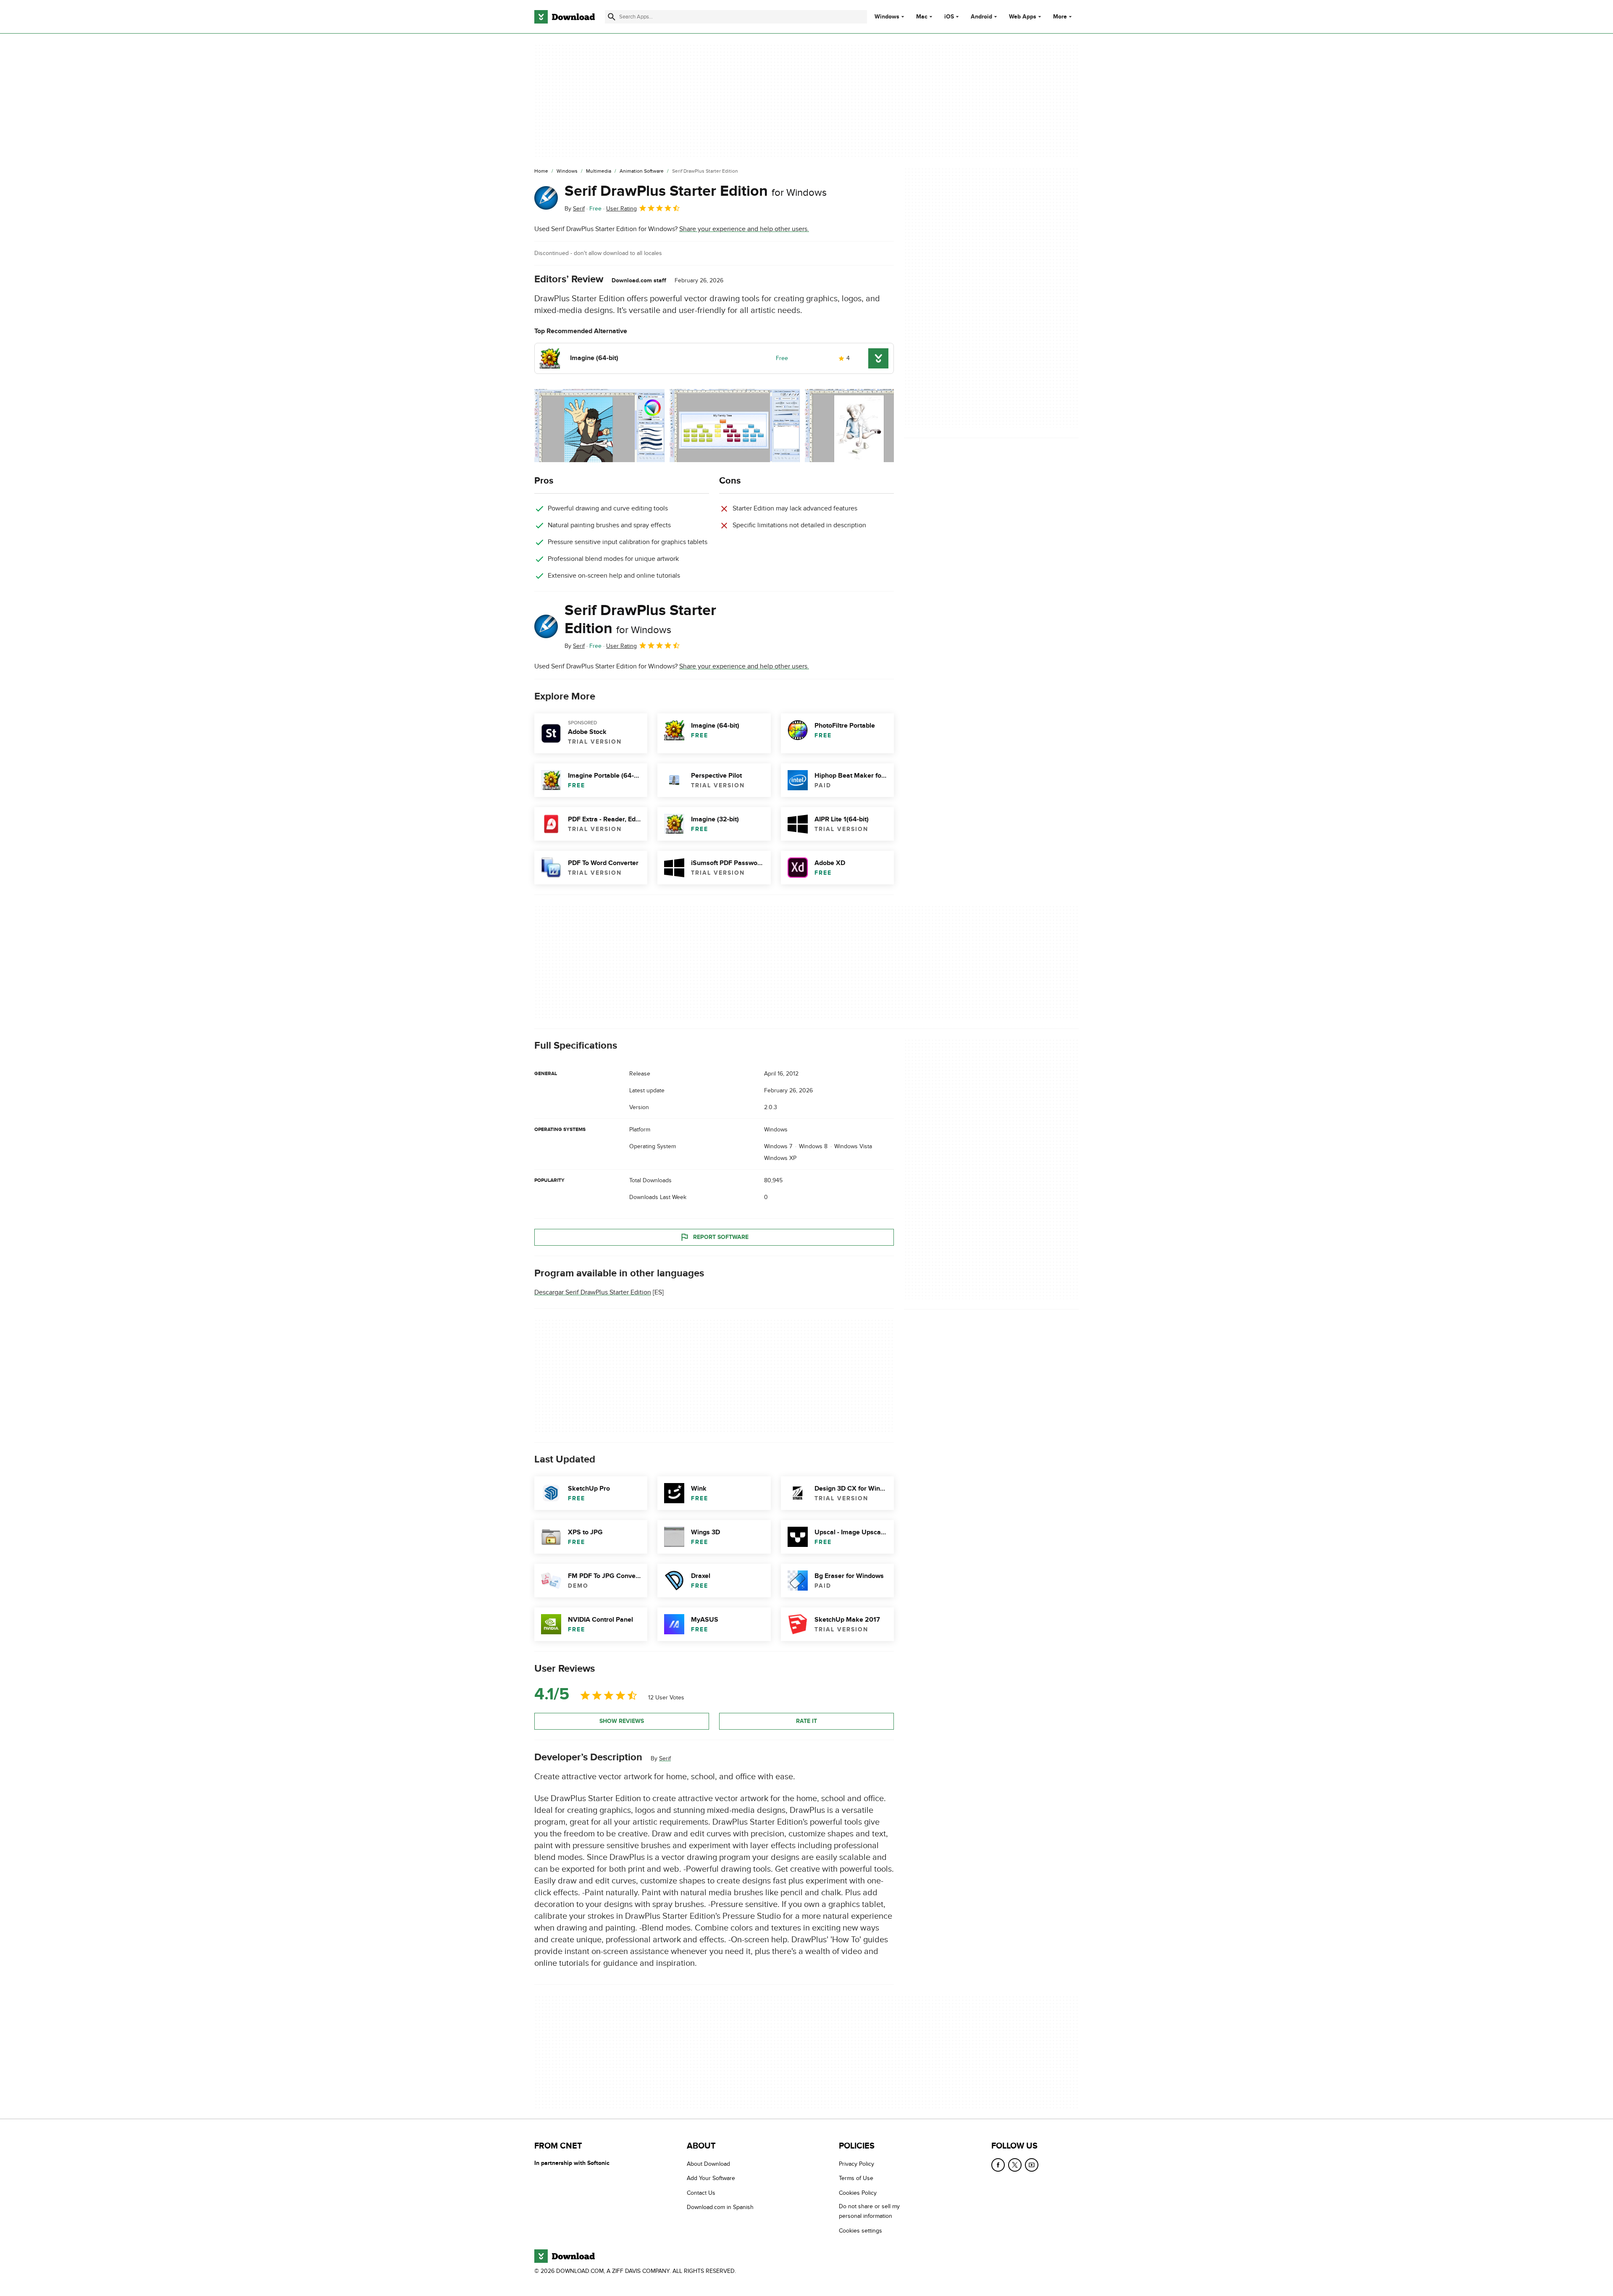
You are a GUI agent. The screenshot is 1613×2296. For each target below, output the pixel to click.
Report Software (721, 1237)
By (575, 209)
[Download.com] (565, 17)
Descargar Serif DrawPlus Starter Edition (593, 1293)
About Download (708, 2164)
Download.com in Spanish (720, 2207)
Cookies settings (860, 2231)
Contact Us (701, 2193)
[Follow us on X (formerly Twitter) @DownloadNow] (1015, 2165)
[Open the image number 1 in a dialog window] (735, 426)
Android (981, 17)
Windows (887, 17)
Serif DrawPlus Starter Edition (696, 191)
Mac (922, 17)
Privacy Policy (856, 2164)
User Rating (621, 209)
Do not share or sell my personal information (869, 2211)
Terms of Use (856, 2178)
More (1060, 17)
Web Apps (1023, 17)
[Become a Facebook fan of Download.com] (998, 2165)
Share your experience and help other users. (744, 229)
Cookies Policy (858, 2193)
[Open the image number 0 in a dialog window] (599, 426)
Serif (665, 1758)
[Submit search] (612, 17)
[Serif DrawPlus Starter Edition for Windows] (546, 198)
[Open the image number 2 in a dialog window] (870, 426)
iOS (949, 17)
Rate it (806, 1721)
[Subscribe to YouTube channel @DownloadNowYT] (1032, 2165)
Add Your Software (711, 2178)
